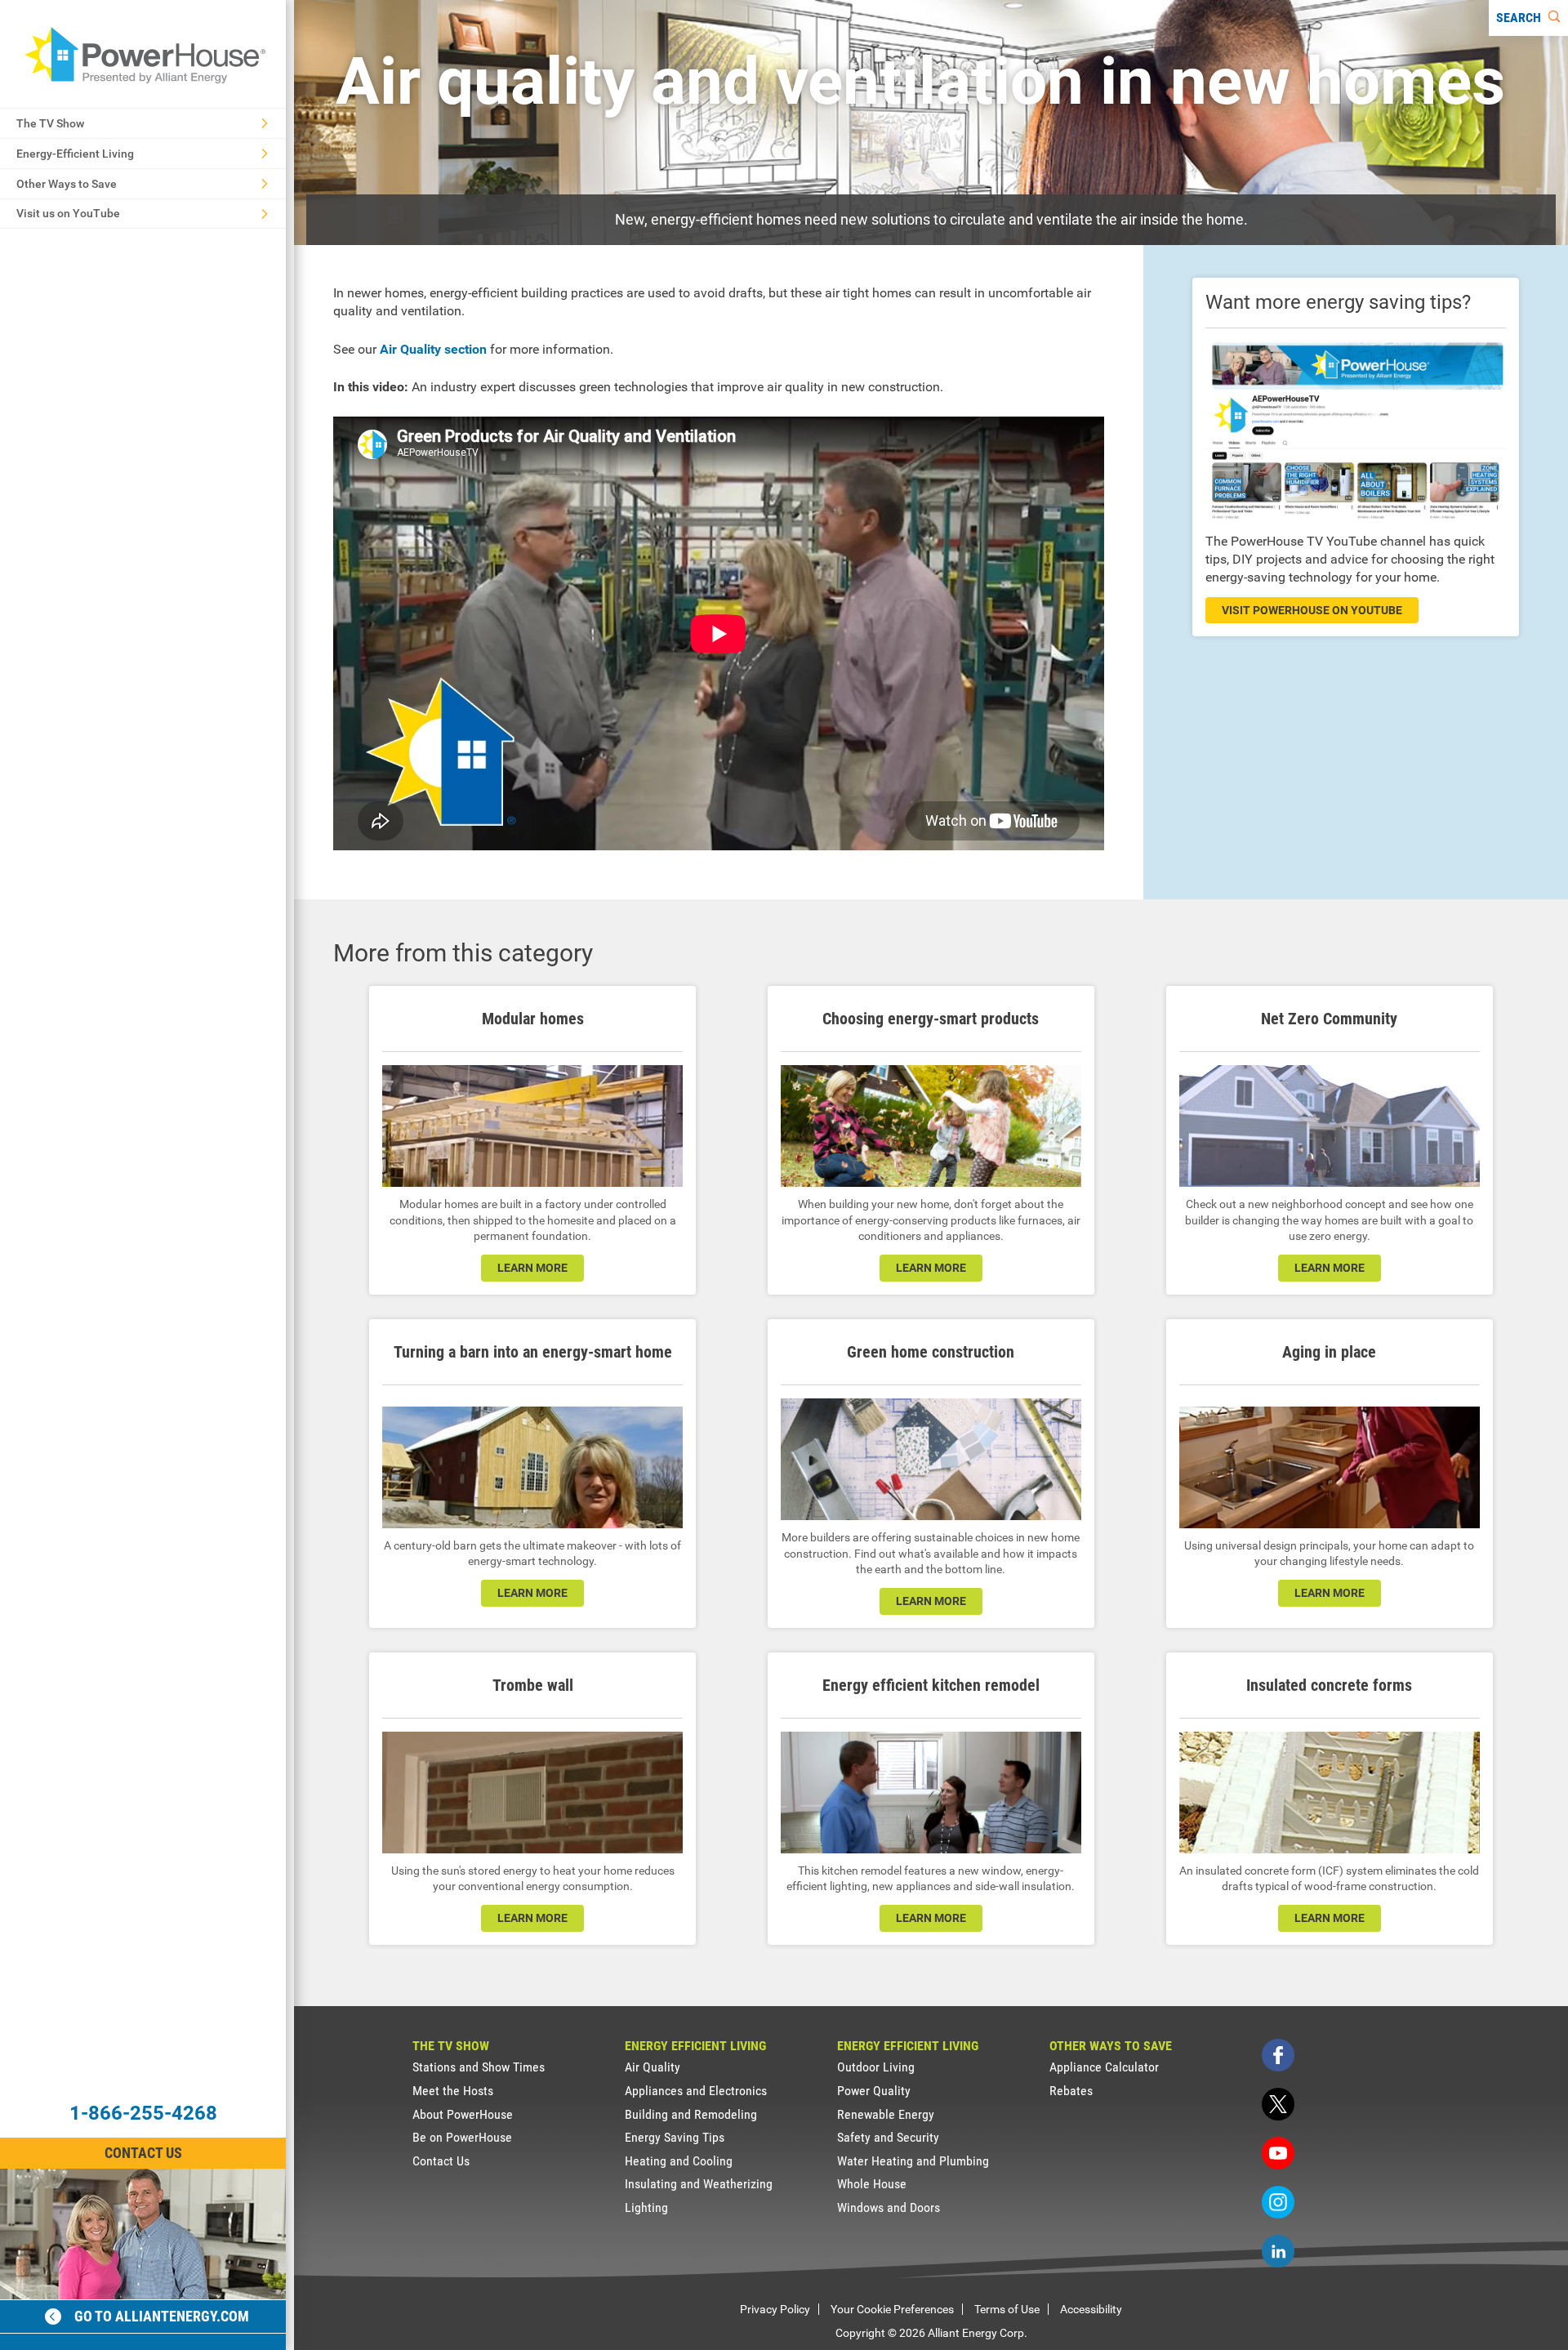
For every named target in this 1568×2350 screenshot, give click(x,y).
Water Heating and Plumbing (913, 2161)
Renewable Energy (886, 2114)
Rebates (1071, 2091)
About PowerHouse (463, 2114)
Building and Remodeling (691, 2114)
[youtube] (1278, 2153)
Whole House (872, 2184)
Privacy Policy (775, 2309)
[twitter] (1278, 2104)
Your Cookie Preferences (892, 2309)
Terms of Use (1007, 2309)
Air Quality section (433, 349)
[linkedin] (1278, 2251)
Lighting (646, 2207)
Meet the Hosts (453, 2091)
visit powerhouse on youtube (1312, 610)
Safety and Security (888, 2137)
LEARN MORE (1330, 1268)
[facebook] (1278, 2055)
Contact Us (143, 2153)
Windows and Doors (889, 2207)
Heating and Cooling (679, 2161)
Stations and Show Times (479, 2067)
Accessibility (1091, 2309)
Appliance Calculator (1104, 2067)
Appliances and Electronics (696, 2091)
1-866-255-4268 (143, 2113)
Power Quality (874, 2091)
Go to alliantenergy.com (162, 2316)
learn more (532, 1268)
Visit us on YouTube (68, 213)
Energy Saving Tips (675, 2137)
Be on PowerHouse (462, 2137)
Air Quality (653, 2067)
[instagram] (1278, 2202)
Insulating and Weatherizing (699, 2184)
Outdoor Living (876, 2067)
